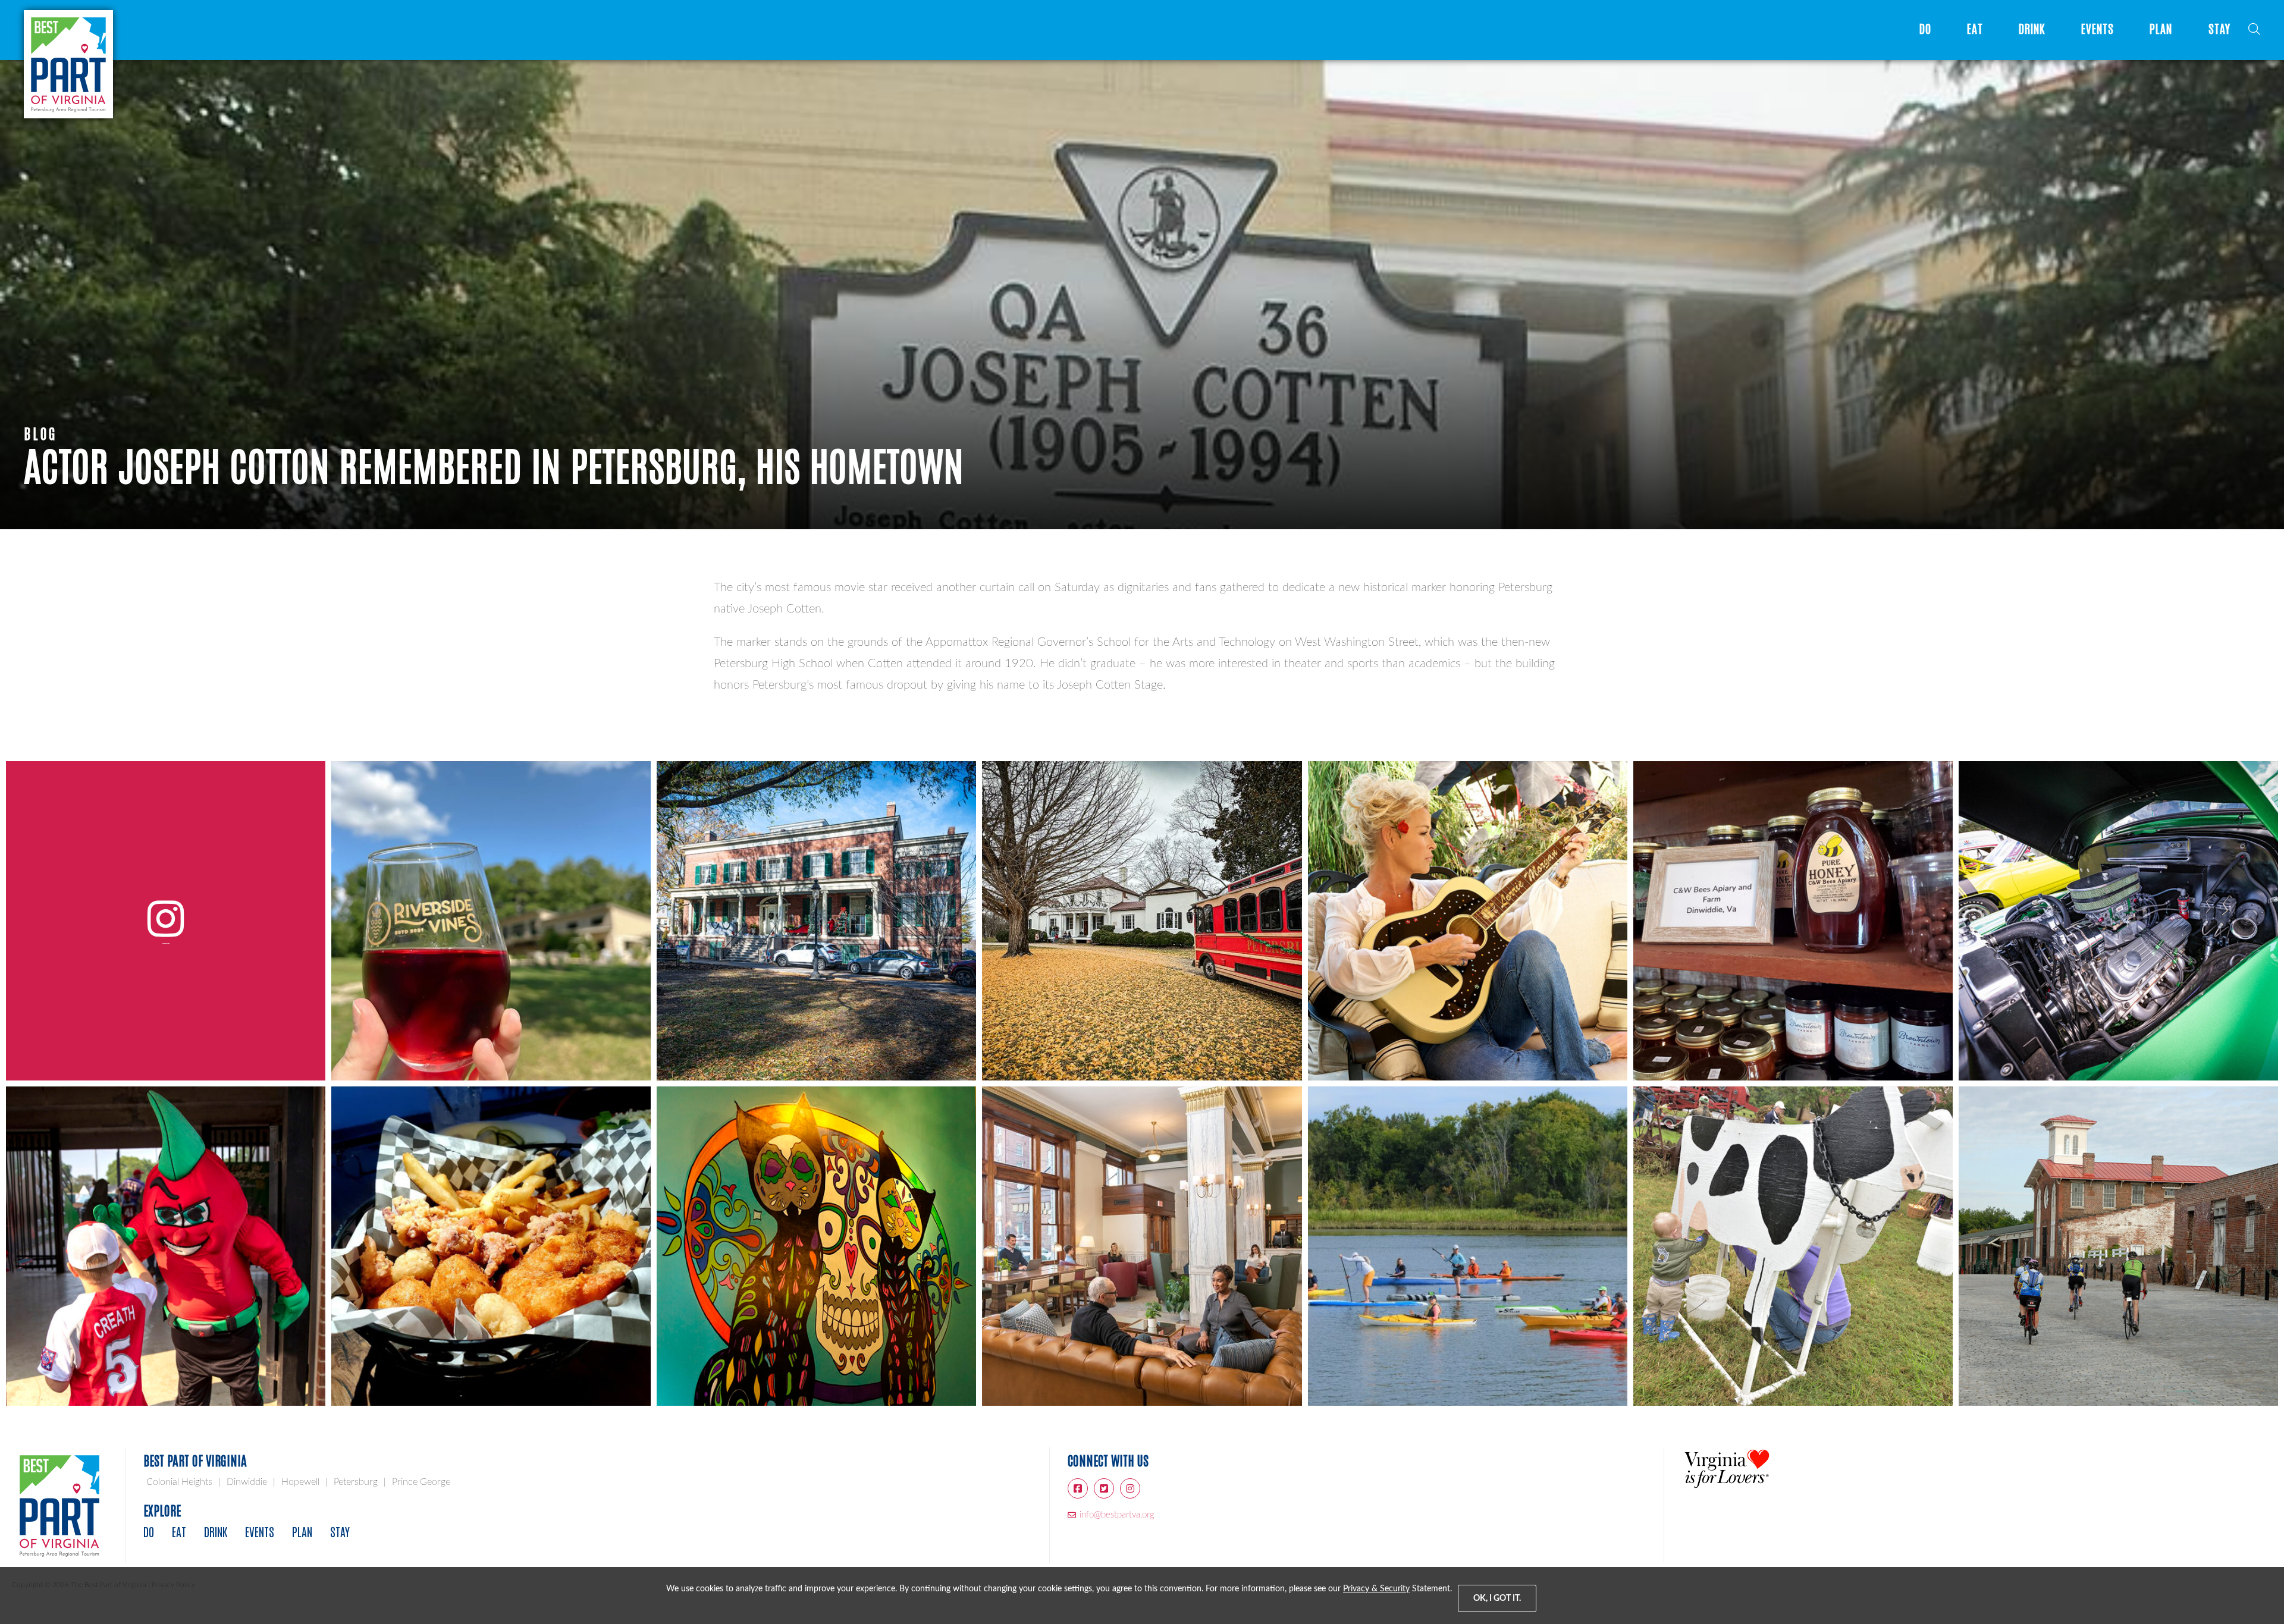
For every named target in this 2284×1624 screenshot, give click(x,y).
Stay (2219, 29)
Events (2098, 29)
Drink (2032, 29)
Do (1925, 29)
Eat (1975, 29)
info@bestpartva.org (1117, 1515)
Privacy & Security (1376, 1589)
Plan (2161, 29)
